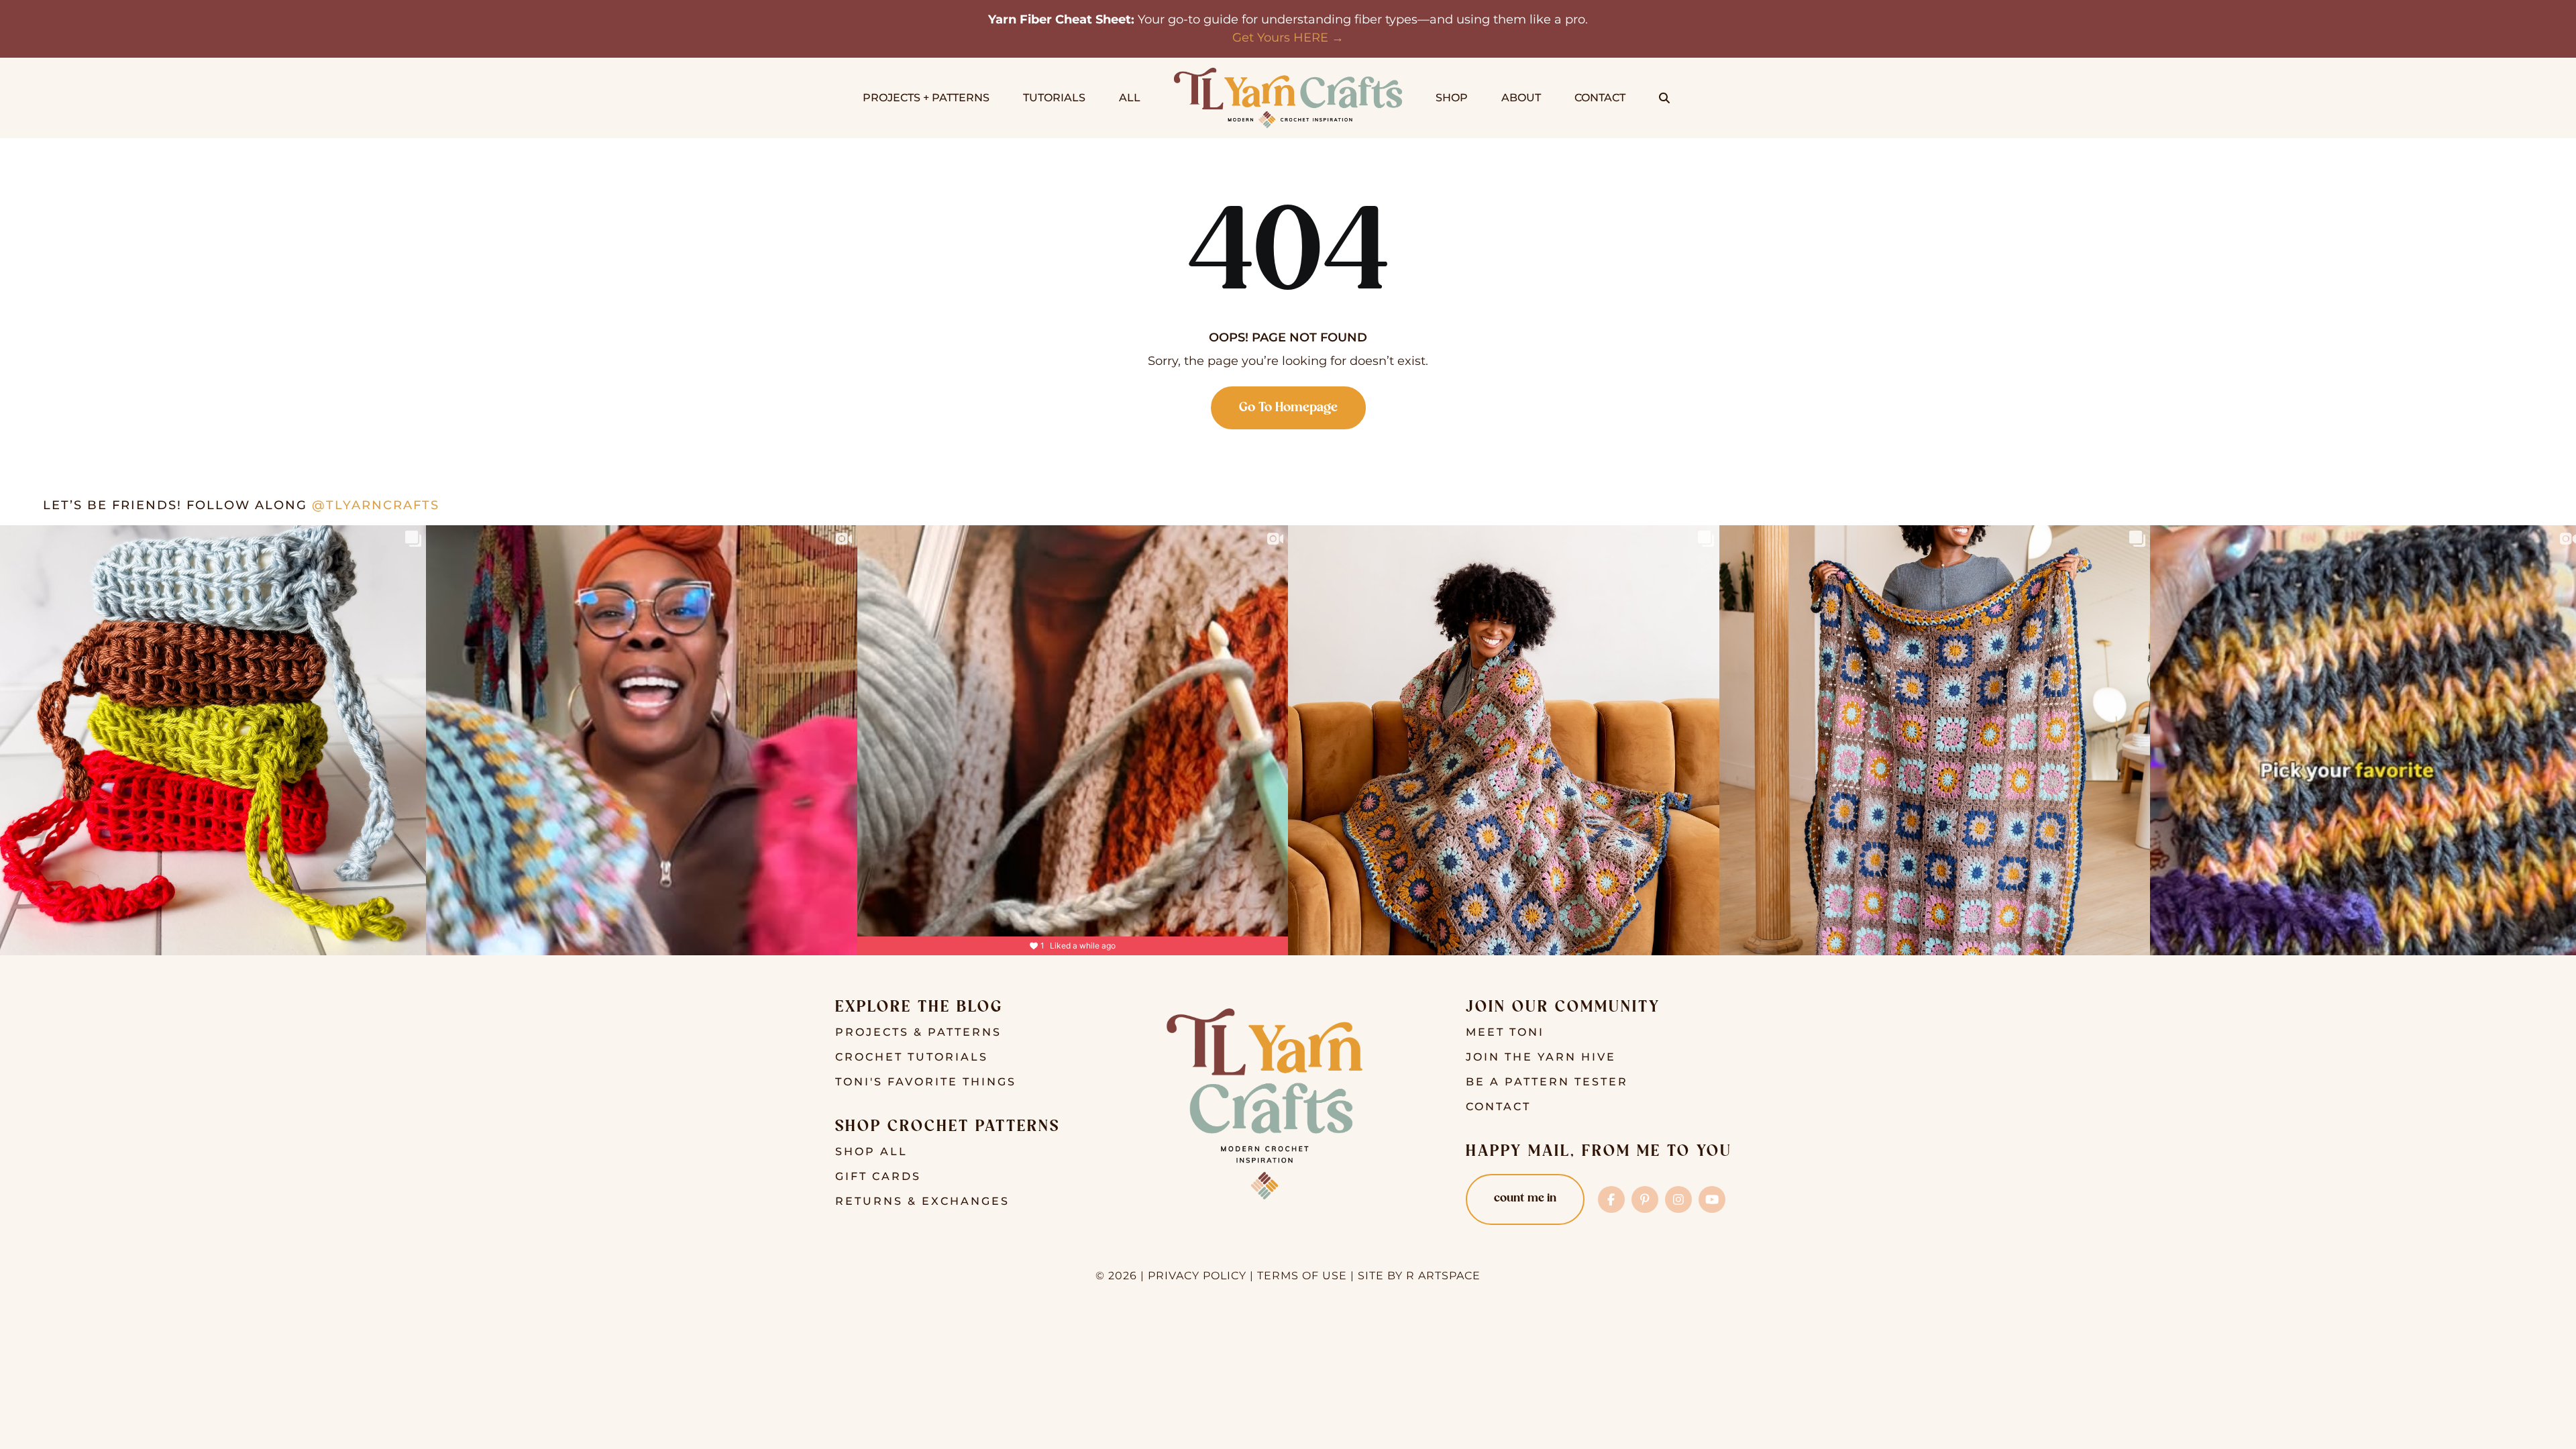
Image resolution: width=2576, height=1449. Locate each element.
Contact (1498, 1107)
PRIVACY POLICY (1197, 1276)
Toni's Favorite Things (926, 1082)
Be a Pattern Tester (1547, 1082)
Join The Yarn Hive (1541, 1057)
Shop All (871, 1151)
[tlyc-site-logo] (1288, 74)
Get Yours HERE (1280, 38)
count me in (1525, 1199)
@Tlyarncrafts (376, 505)
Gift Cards (878, 1176)
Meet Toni (1505, 1032)
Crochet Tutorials (912, 1057)
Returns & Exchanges (922, 1201)
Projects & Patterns (918, 1032)
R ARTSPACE (1443, 1276)
